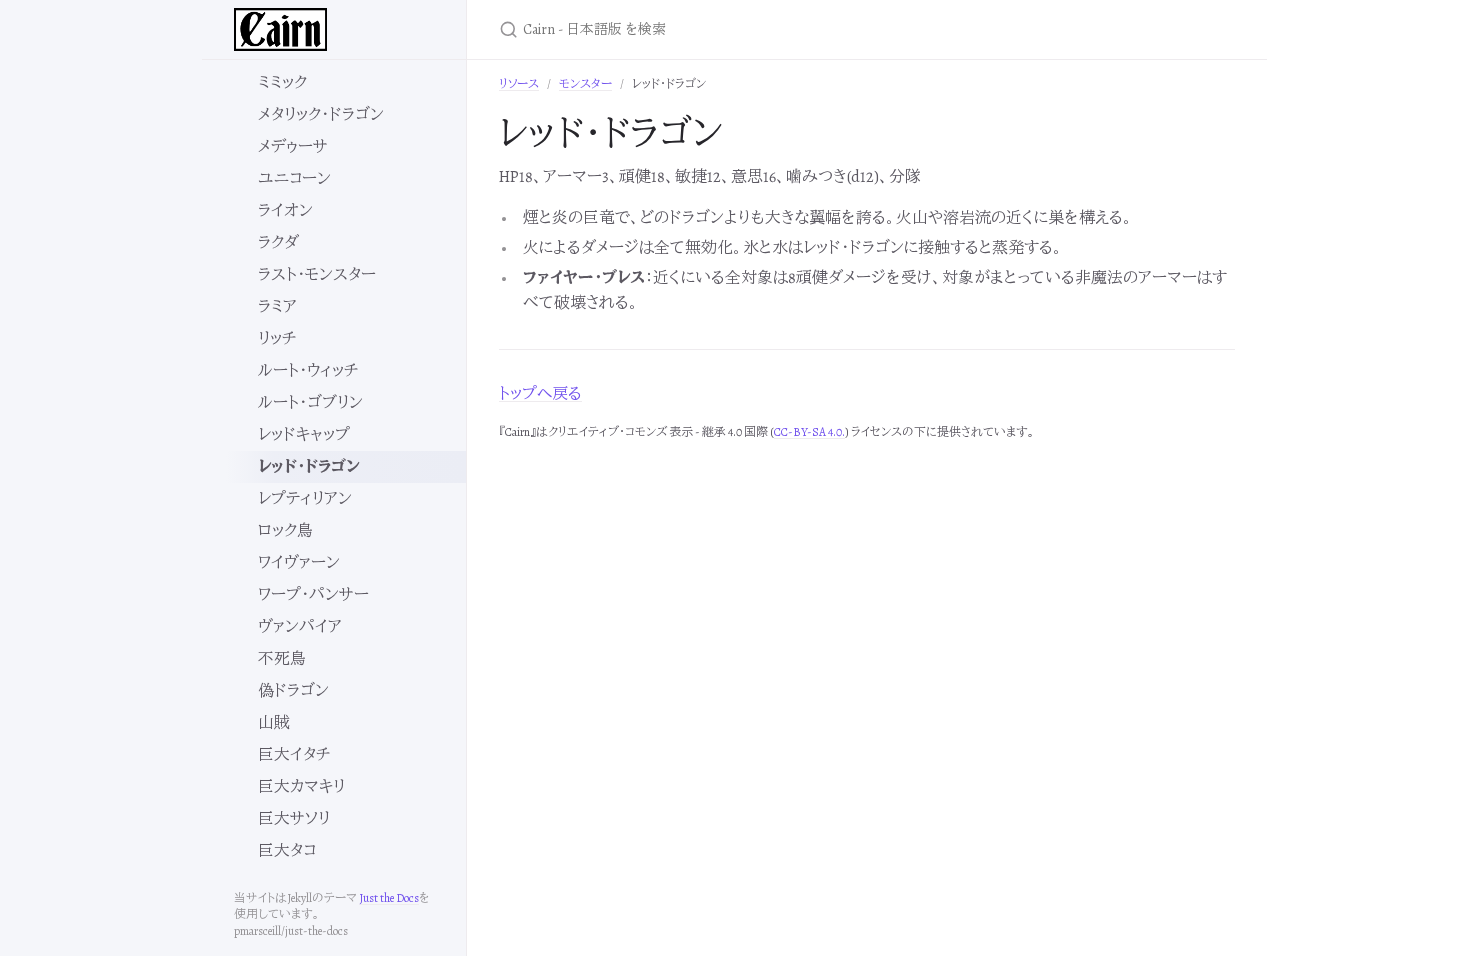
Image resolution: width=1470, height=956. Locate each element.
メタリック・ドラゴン (321, 115)
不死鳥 (282, 659)
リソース (519, 84)
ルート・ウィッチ (308, 371)
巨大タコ (287, 851)
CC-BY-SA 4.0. (809, 432)
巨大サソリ (294, 819)
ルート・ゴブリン (310, 403)
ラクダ (278, 243)
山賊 (274, 723)
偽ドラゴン (293, 691)
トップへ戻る (540, 394)
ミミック (282, 83)
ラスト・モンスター (317, 275)
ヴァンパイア (300, 627)
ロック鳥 (285, 531)
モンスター (585, 84)
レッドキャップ (304, 435)
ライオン (285, 211)
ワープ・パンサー (313, 595)
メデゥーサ (293, 147)
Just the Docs (389, 898)
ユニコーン (294, 179)
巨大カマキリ (301, 787)
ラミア (277, 307)
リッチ (277, 339)
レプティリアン (305, 499)
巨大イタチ (294, 755)
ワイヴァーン (299, 563)
